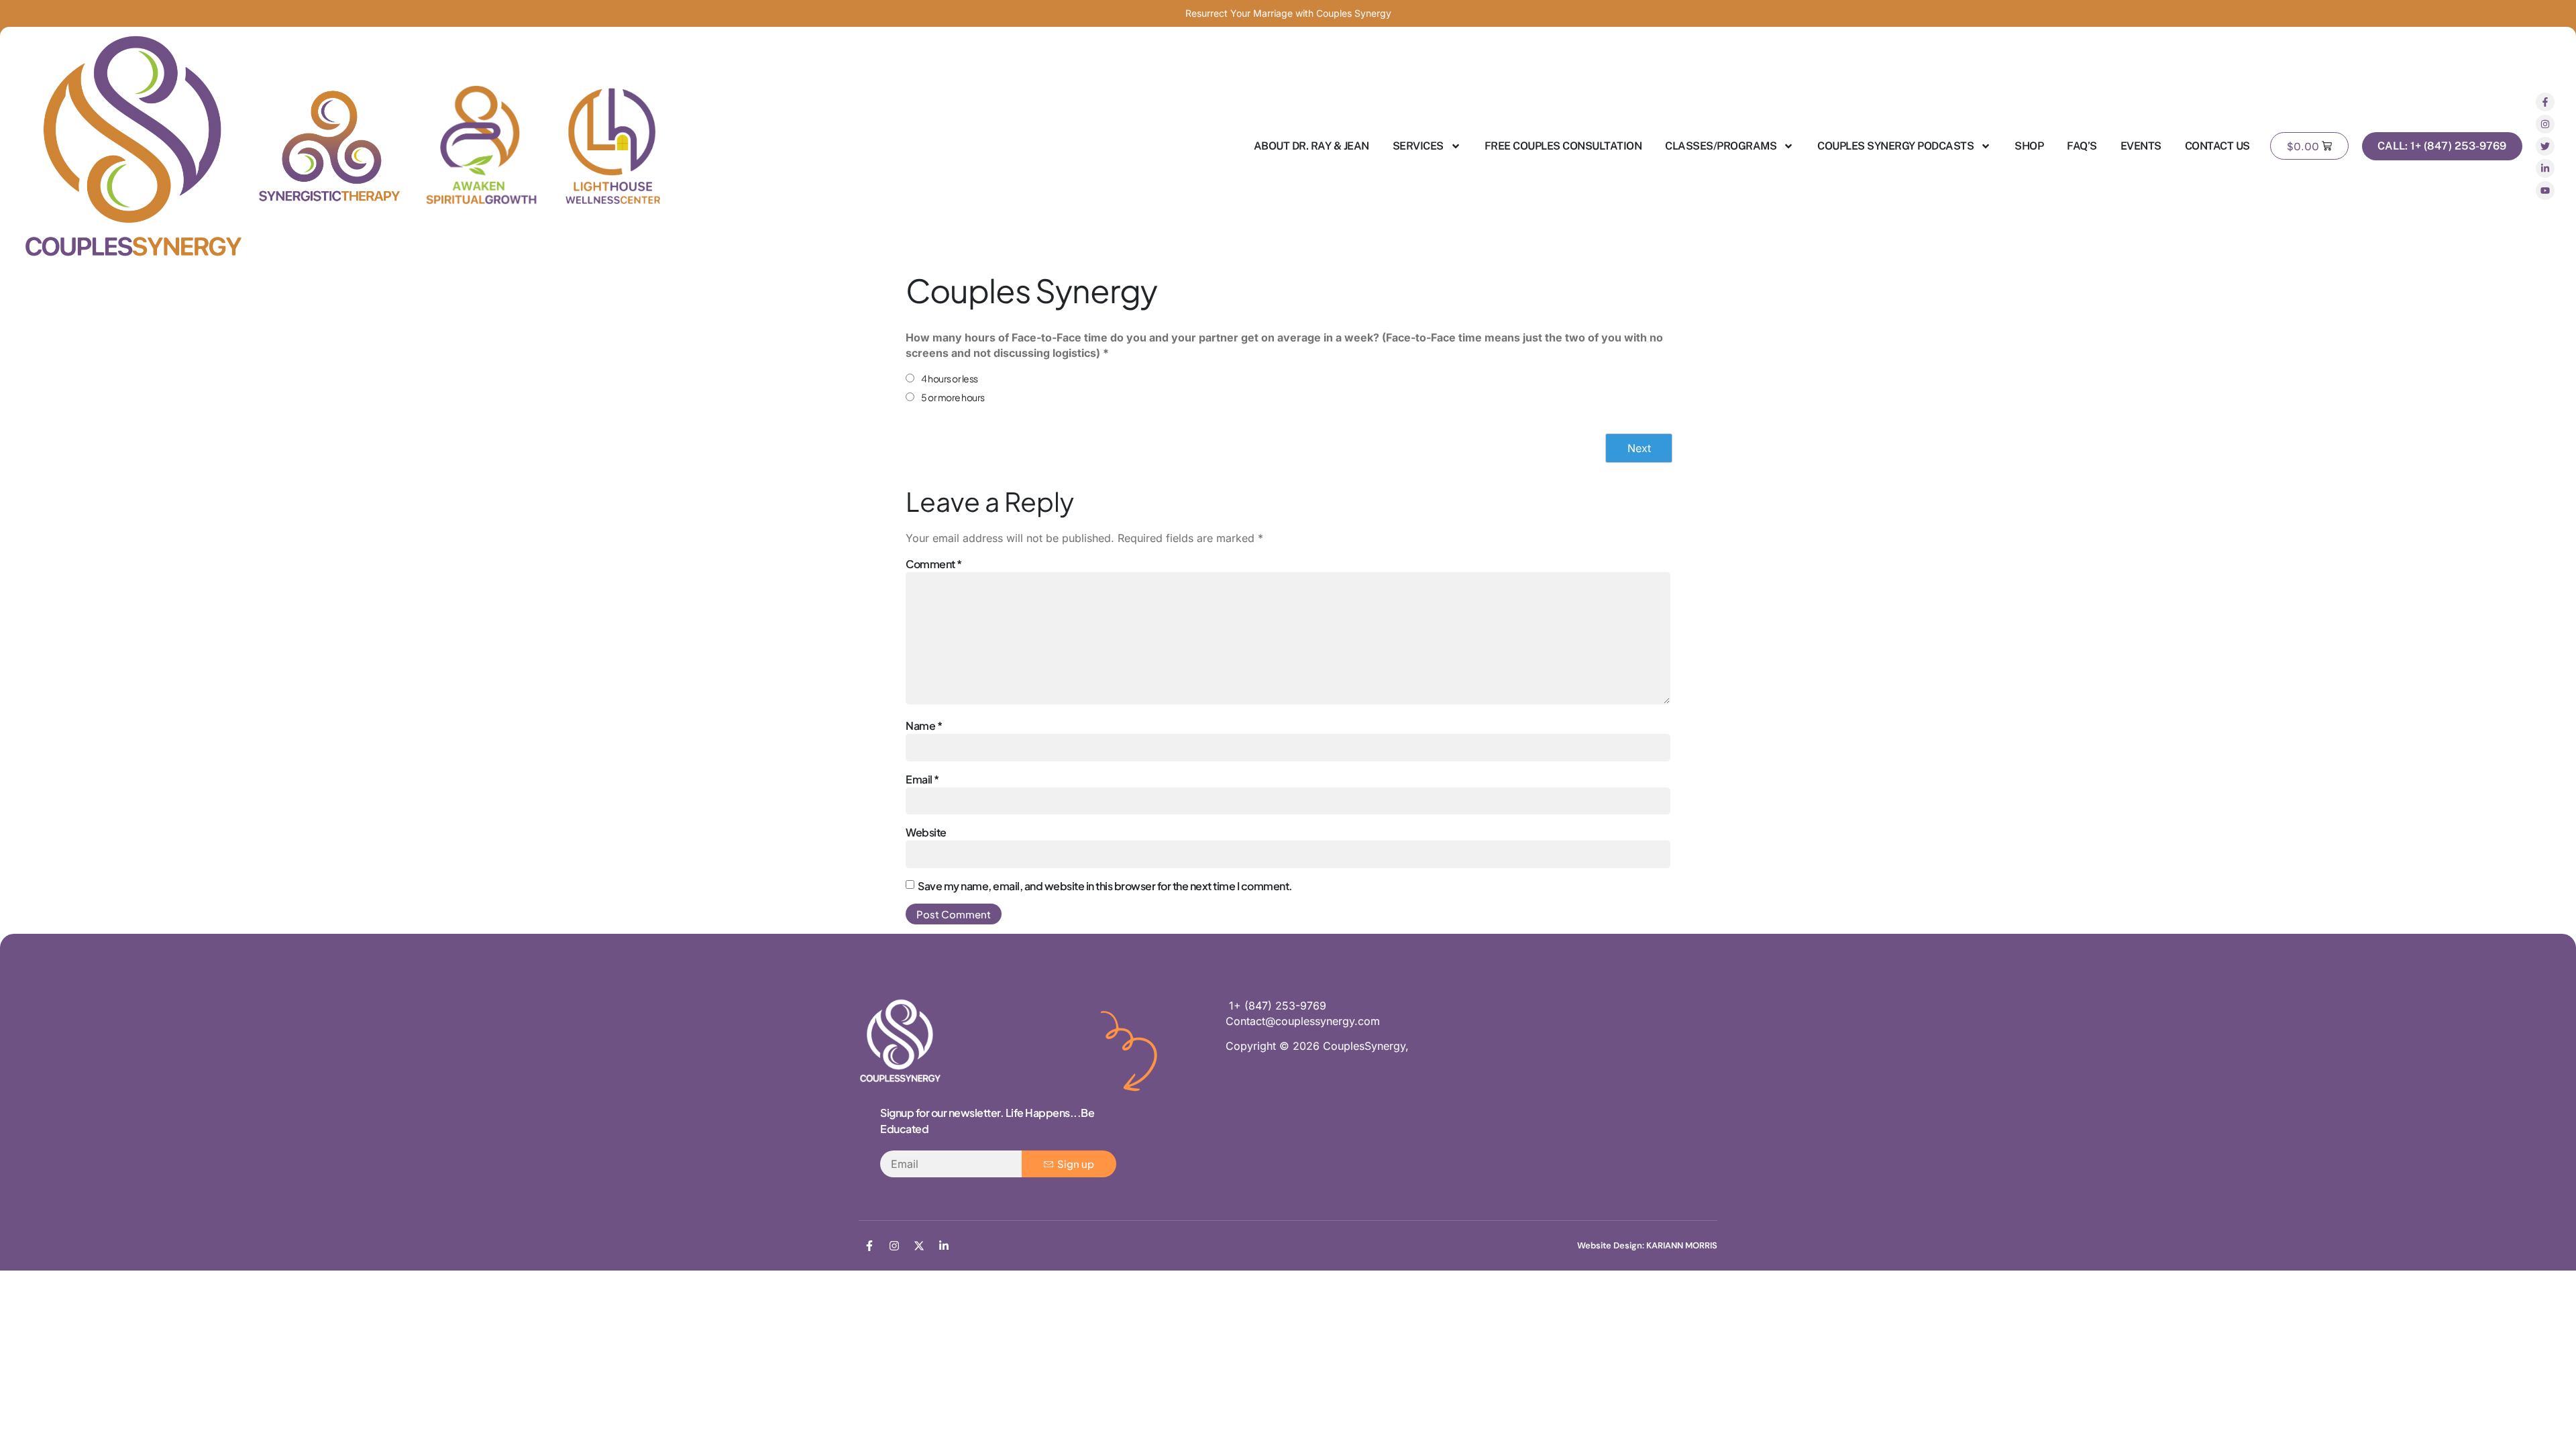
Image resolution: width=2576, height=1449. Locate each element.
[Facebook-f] (2545, 102)
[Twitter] (2545, 146)
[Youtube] (2545, 191)
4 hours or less (950, 378)
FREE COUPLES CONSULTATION (1563, 146)
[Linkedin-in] (2545, 168)
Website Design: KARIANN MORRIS (1647, 1245)
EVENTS (2141, 146)
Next (1639, 448)
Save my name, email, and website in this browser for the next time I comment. (1105, 886)
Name (924, 726)
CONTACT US (2217, 146)
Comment (934, 564)
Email (922, 779)
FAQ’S (2082, 146)
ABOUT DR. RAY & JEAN (1311, 146)
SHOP (2029, 146)
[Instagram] (2545, 124)
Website (926, 832)
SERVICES (1418, 146)
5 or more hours (953, 397)
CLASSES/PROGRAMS (1721, 146)
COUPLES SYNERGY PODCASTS (1895, 146)
